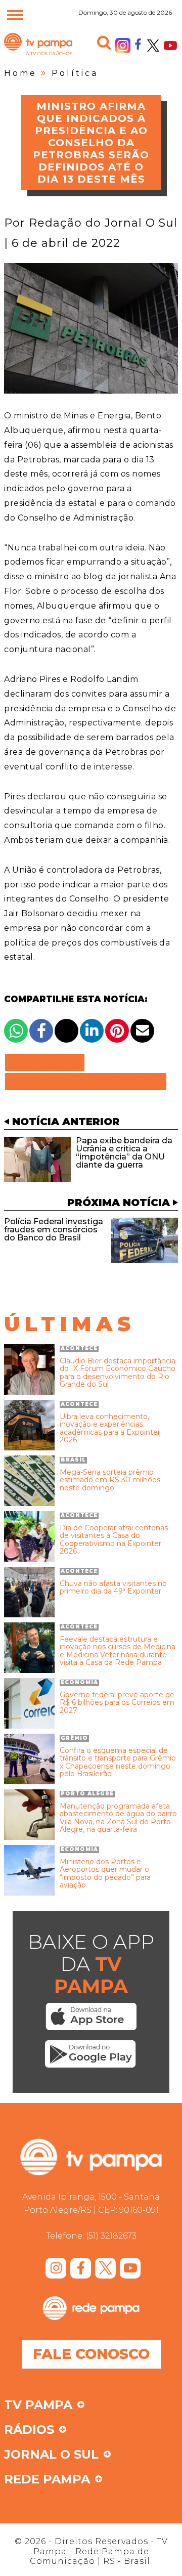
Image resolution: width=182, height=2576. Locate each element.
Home (20, 73)
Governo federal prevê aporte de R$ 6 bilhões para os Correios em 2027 (117, 1703)
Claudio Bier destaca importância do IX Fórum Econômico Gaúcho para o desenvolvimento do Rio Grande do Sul (118, 1373)
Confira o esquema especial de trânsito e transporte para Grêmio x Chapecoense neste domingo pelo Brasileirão (118, 1763)
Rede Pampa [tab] (47, 2480)
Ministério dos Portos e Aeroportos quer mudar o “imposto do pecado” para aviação (105, 1874)
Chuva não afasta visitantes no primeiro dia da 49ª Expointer (113, 1588)
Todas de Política (86, 1082)
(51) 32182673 (111, 2236)
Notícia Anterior (66, 1122)
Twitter (153, 46)
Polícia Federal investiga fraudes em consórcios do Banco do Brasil (54, 1230)
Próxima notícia (119, 1203)
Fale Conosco (91, 2354)
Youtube (170, 46)
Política (75, 73)
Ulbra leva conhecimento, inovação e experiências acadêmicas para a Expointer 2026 (110, 1429)
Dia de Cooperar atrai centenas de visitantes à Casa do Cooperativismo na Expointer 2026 (114, 1540)
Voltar (48, 1062)
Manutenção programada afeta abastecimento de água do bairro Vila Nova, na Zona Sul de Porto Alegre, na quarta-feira (118, 1818)
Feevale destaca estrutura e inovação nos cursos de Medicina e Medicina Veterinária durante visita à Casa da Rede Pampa (118, 1651)
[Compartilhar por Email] (142, 1031)
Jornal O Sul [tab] (51, 2455)
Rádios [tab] (29, 2430)
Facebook (138, 44)
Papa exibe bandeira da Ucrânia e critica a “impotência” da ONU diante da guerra (124, 1153)
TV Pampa (38, 55)
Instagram (123, 46)
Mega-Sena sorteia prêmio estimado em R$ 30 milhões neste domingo (110, 1480)
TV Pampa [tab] (38, 2406)
